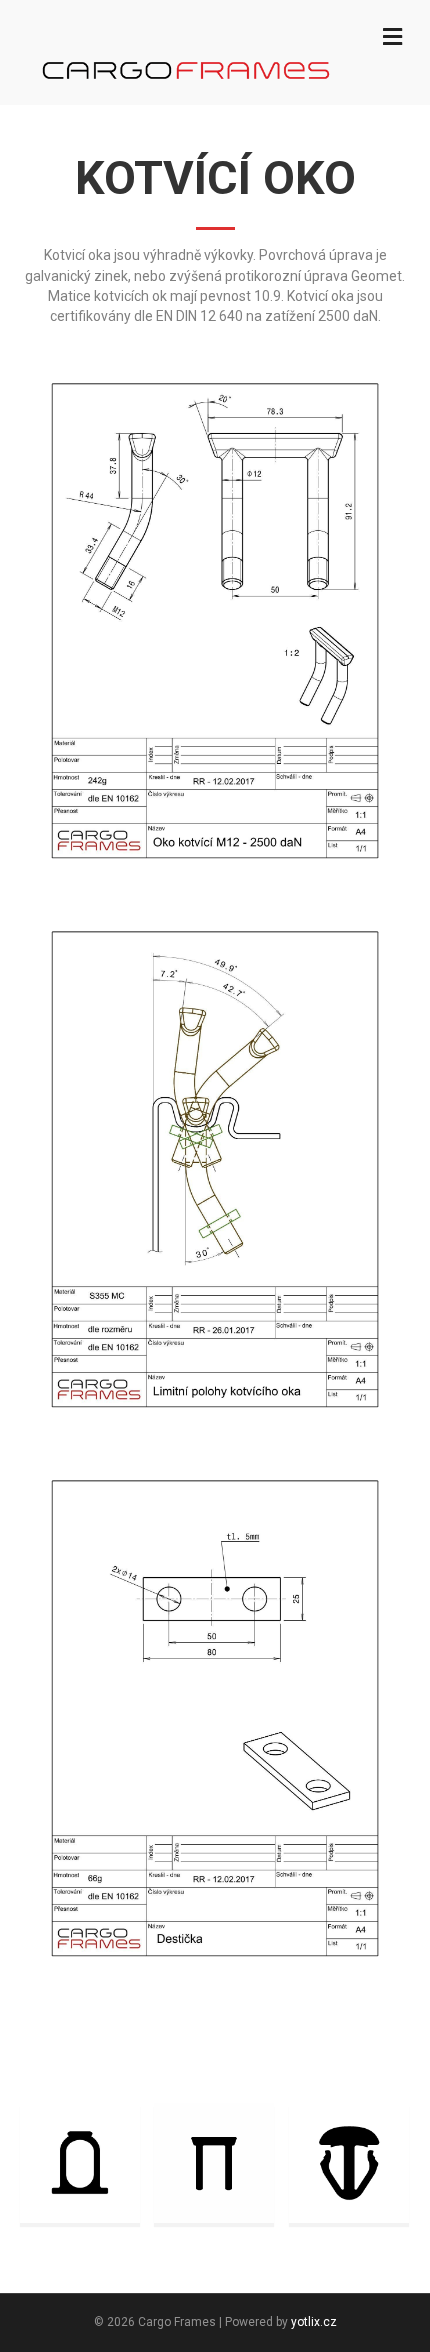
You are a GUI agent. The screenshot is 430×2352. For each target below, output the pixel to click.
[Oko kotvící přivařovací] (80, 2162)
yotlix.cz (314, 2322)
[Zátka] (349, 2162)
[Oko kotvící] (214, 2162)
